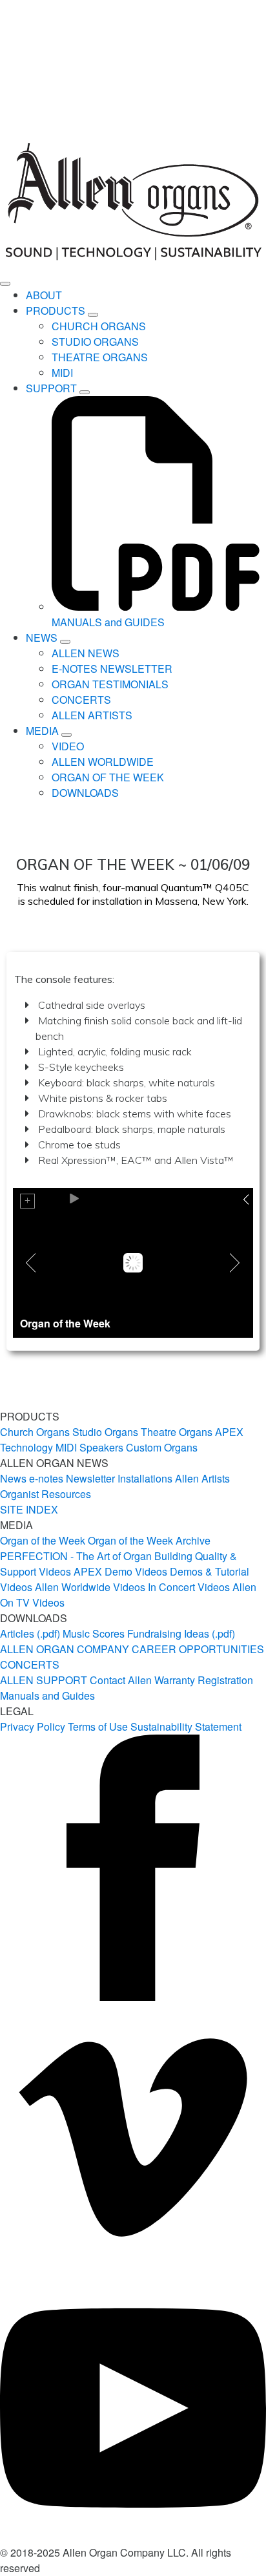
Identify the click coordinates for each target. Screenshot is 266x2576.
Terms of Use (98, 1726)
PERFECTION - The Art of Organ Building (96, 1556)
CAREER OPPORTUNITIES (198, 1649)
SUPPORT (51, 388)
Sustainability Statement (186, 1726)
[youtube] (133, 2537)
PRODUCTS (56, 311)
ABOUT (44, 295)
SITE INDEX (29, 1509)
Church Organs (35, 1432)
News (13, 1478)
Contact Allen (121, 1680)
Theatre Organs (177, 1432)
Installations (145, 1478)
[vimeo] (133, 2267)
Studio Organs (105, 1432)
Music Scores (94, 1633)
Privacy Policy (33, 1726)
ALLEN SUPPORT (44, 1680)
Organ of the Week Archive (149, 1540)
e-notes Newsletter (72, 1478)
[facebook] (133, 1997)
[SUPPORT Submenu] (85, 392)
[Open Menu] (5, 284)
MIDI (66, 1447)
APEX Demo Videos (120, 1571)
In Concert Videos (189, 1587)
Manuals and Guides (47, 1695)
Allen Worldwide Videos (90, 1587)
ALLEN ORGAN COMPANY (65, 1649)
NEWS (42, 638)
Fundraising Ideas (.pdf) (181, 1633)
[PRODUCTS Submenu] (93, 315)
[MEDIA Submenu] (66, 735)
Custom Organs (162, 1447)
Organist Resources (46, 1494)
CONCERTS (30, 1664)
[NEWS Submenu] (65, 642)
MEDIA (42, 731)
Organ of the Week (43, 1540)
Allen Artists (202, 1478)
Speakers (101, 1447)
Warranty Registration (204, 1680)
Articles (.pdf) (30, 1633)
